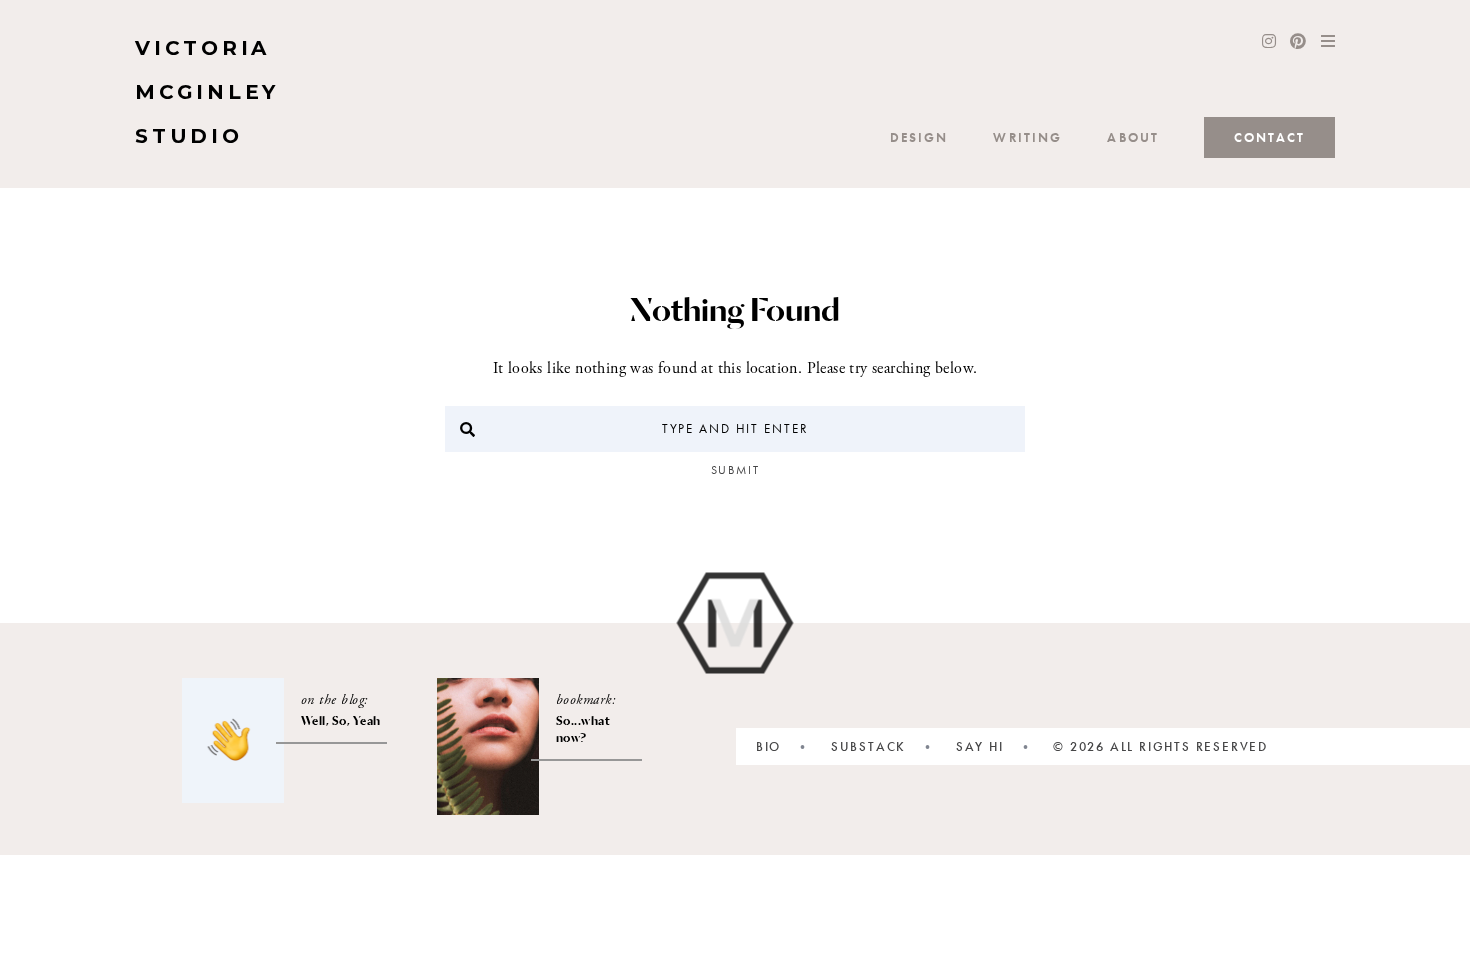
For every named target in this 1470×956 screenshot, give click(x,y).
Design (919, 137)
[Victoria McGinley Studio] (735, 623)
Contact (1269, 137)
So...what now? (583, 729)
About (1133, 137)
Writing (1027, 137)
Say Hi (980, 746)
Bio (768, 746)
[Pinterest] (1298, 43)
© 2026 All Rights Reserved (1160, 746)
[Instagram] (1269, 43)
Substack (868, 746)
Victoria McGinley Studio (207, 92)
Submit (735, 470)
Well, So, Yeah (341, 720)
